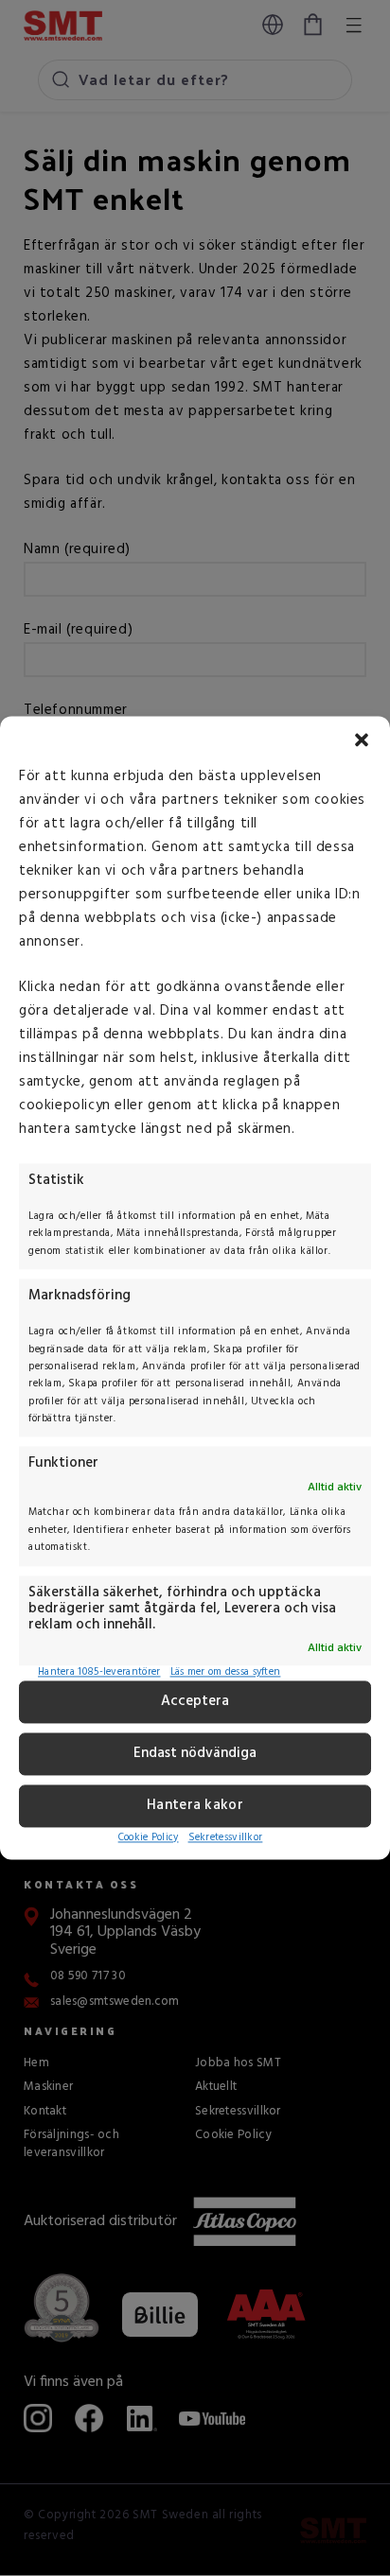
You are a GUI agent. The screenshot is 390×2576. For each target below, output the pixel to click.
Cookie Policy (149, 1837)
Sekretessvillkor (226, 1837)
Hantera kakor (195, 1806)
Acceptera (195, 1702)
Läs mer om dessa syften (226, 1673)
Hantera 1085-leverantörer (99, 1673)
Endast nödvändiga (195, 1754)
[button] (362, 740)
